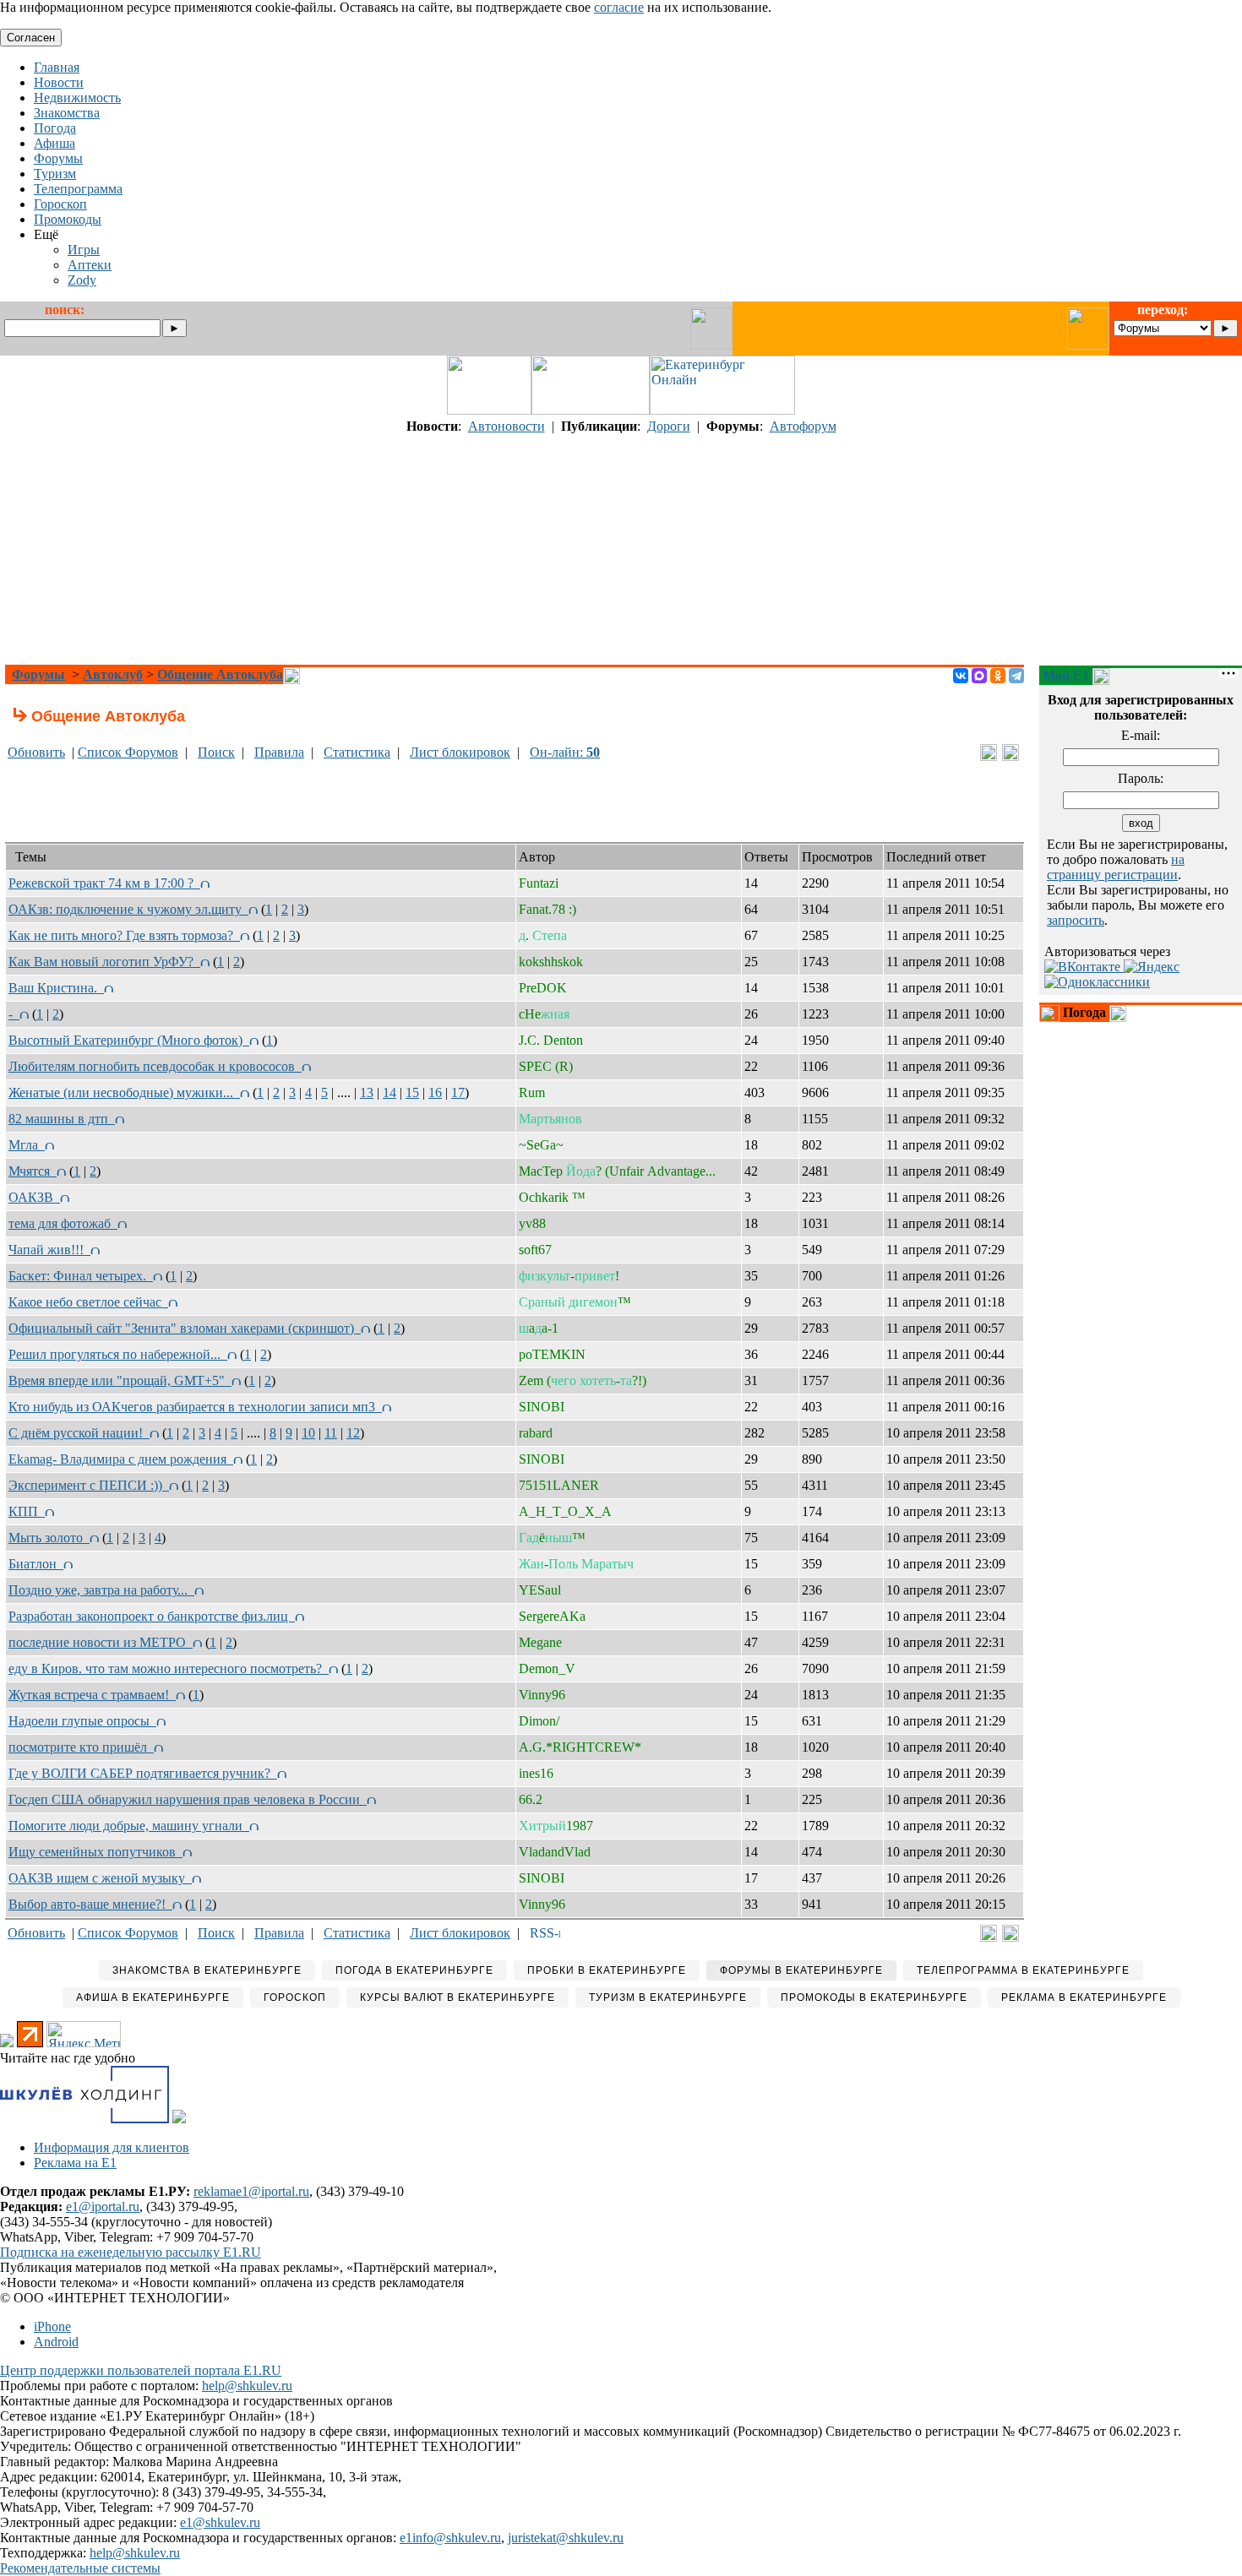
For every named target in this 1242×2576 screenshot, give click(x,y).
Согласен (31, 38)
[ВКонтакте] (961, 676)
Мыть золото (49, 1538)
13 (367, 1092)
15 (412, 1092)
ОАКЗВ (34, 1197)
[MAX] (979, 676)
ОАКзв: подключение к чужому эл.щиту (128, 909)
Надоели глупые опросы (82, 1721)
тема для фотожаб (63, 1223)
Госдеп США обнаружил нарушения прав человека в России (188, 1799)
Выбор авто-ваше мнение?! (90, 1904)
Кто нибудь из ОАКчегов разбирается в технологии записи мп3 (195, 1407)
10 (308, 1433)
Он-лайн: (565, 752)
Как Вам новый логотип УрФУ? (104, 962)
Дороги (669, 426)
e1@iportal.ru (103, 2206)
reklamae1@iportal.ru (251, 2191)
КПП (27, 1511)
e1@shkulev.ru (220, 2522)
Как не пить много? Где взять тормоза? (124, 935)
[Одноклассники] (998, 676)
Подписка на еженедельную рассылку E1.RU (131, 2252)
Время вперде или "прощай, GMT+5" (120, 1380)
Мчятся (33, 1171)
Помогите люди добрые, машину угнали (129, 1826)
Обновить (36, 752)
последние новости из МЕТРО (101, 1642)
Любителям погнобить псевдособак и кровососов (155, 1066)
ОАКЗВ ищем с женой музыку (100, 1878)
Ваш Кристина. (56, 988)
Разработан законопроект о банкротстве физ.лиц (152, 1616)
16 (435, 1092)
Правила (279, 752)
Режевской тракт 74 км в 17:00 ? (104, 883)
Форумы (38, 674)
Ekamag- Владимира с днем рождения (121, 1459)
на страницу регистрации (1116, 867)
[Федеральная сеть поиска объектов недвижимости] (179, 2119)
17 (458, 1092)
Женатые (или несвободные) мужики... (124, 1092)
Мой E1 (1066, 675)
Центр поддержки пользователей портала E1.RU (141, 2370)
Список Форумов (128, 752)
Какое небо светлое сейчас (88, 1302)
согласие (619, 7)
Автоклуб (113, 674)
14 (389, 1092)
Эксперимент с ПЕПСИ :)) (89, 1485)
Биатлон (36, 1564)
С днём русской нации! (79, 1433)
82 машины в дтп (62, 1119)
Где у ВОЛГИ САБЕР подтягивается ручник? (143, 1773)
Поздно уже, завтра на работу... (101, 1590)
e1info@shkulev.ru (450, 2538)
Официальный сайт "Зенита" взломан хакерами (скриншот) (185, 1328)
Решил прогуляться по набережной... (118, 1354)
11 (331, 1433)
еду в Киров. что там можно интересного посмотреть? (169, 1668)
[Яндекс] (1152, 967)
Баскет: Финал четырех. (81, 1276)
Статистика (357, 752)
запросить (1076, 920)
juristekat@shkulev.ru (566, 2538)
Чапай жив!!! (49, 1250)
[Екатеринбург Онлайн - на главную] (722, 410)
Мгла (27, 1145)
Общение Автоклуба (220, 674)
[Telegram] (1016, 676)
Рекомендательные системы (80, 2568)
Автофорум (803, 426)
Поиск (216, 752)
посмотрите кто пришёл (81, 1747)
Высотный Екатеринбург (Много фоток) (129, 1040)
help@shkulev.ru (247, 2386)
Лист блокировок (460, 752)
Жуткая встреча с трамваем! (92, 1695)
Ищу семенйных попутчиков (95, 1852)
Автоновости (507, 426)
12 (353, 1433)
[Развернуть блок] (1049, 1014)
